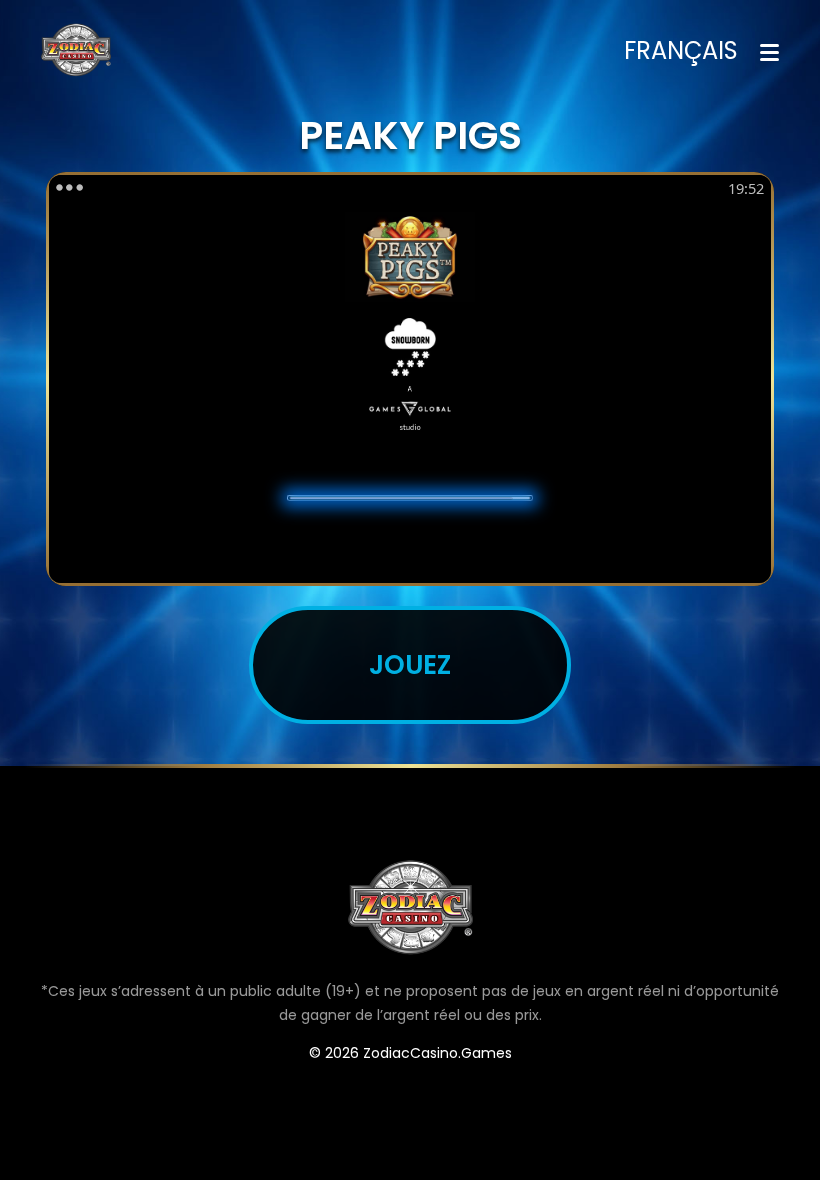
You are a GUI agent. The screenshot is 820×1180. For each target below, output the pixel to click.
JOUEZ (410, 664)
